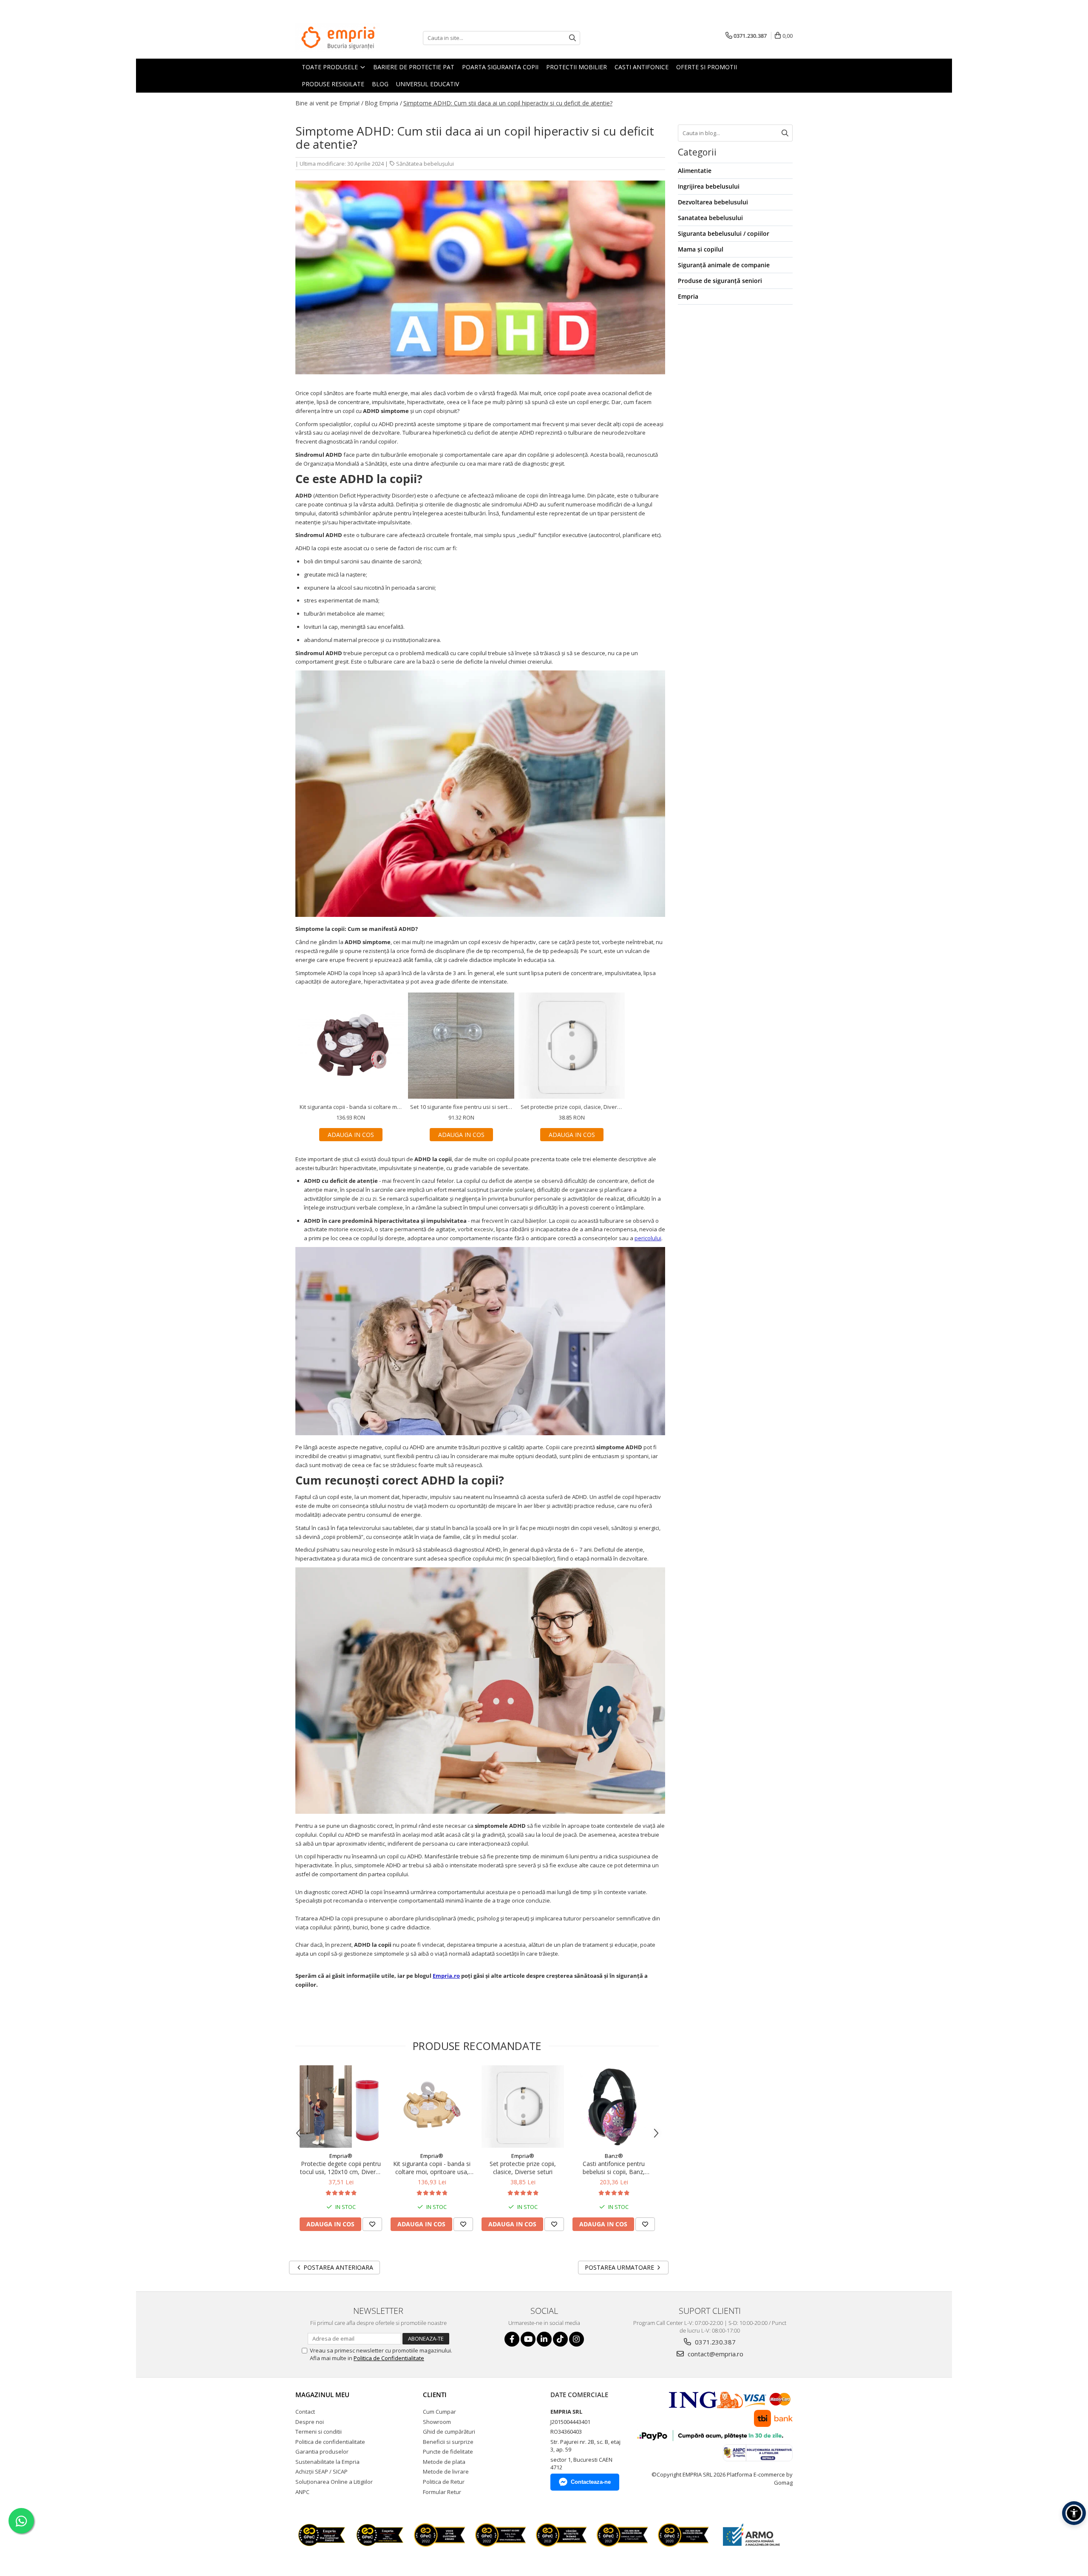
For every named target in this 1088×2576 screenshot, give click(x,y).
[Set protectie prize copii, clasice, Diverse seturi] (523, 2107)
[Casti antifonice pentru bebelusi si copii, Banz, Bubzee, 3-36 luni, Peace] (614, 2107)
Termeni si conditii (319, 2432)
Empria (688, 296)
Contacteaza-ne (591, 2482)
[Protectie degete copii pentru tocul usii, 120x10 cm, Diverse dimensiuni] (341, 2107)
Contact (305, 2412)
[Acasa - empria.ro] (338, 38)
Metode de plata (444, 2462)
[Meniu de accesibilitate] (1074, 2513)
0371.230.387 (714, 2342)
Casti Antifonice (642, 67)
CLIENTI (435, 2395)
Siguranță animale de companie (724, 265)
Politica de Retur (444, 2482)
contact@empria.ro (715, 2354)
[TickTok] (560, 2339)
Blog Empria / (383, 103)
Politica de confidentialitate (330, 2442)
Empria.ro (446, 1976)
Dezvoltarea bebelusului (713, 202)
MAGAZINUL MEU (322, 2395)
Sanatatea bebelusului (710, 218)
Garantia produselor (322, 2452)
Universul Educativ (428, 84)
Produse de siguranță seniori (720, 281)
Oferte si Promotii (707, 67)
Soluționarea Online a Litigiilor (334, 2482)
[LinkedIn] (544, 2339)
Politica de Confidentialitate (389, 2358)
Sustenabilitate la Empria (327, 2462)
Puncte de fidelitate (448, 2452)
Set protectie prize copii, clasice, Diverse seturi (523, 2168)
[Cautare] (572, 38)
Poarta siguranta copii (500, 67)
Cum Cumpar (439, 2412)
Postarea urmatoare (620, 2267)
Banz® (614, 2156)
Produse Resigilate (333, 84)
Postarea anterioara (337, 2267)
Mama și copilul (701, 249)
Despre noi (310, 2422)
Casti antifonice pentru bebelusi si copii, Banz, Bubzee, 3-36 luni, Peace (614, 2168)
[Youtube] (528, 2339)
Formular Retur (442, 2492)
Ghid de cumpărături (449, 2432)
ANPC (302, 2492)
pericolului (648, 1238)
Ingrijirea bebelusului (709, 186)
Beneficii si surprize (448, 2442)
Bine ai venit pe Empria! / (329, 103)
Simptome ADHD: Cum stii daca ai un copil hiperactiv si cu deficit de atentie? (508, 103)
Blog (380, 84)
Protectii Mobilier (577, 67)
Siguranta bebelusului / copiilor (724, 233)
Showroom (437, 2422)
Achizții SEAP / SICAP (322, 2471)
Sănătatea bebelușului (425, 164)
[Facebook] (512, 2339)
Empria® (341, 2156)
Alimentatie (695, 171)
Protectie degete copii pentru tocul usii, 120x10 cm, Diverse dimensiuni (341, 2168)
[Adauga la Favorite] (372, 2224)
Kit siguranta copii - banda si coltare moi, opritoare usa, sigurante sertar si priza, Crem (432, 2168)
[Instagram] (577, 2339)
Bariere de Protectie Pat (414, 67)
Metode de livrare (446, 2471)
